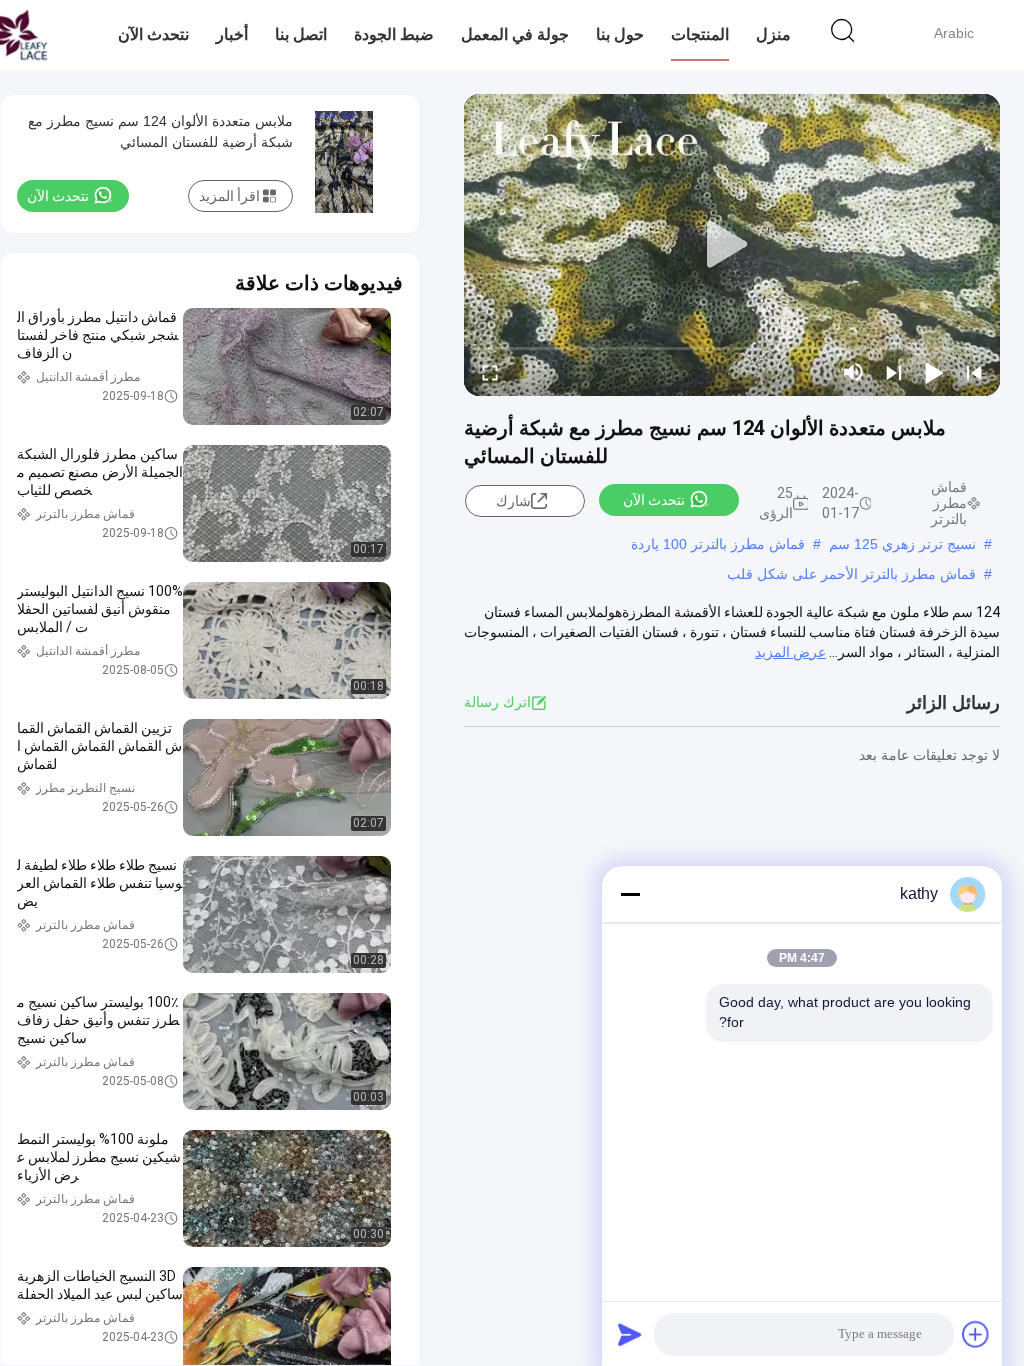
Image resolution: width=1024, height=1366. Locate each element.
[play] (732, 245)
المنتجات (700, 34)
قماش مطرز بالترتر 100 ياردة (718, 544)
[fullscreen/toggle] (490, 372)
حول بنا (620, 34)
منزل (773, 34)
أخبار (232, 34)
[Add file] (976, 1334)
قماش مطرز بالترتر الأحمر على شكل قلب (851, 574)
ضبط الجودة (394, 34)
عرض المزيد (790, 652)
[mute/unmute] (854, 372)
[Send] (630, 1334)
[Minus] (630, 894)
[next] (894, 372)
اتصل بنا (301, 34)
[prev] (974, 372)
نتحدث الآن (153, 34)
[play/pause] (934, 372)
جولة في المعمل (515, 34)
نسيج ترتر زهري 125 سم (902, 544)
